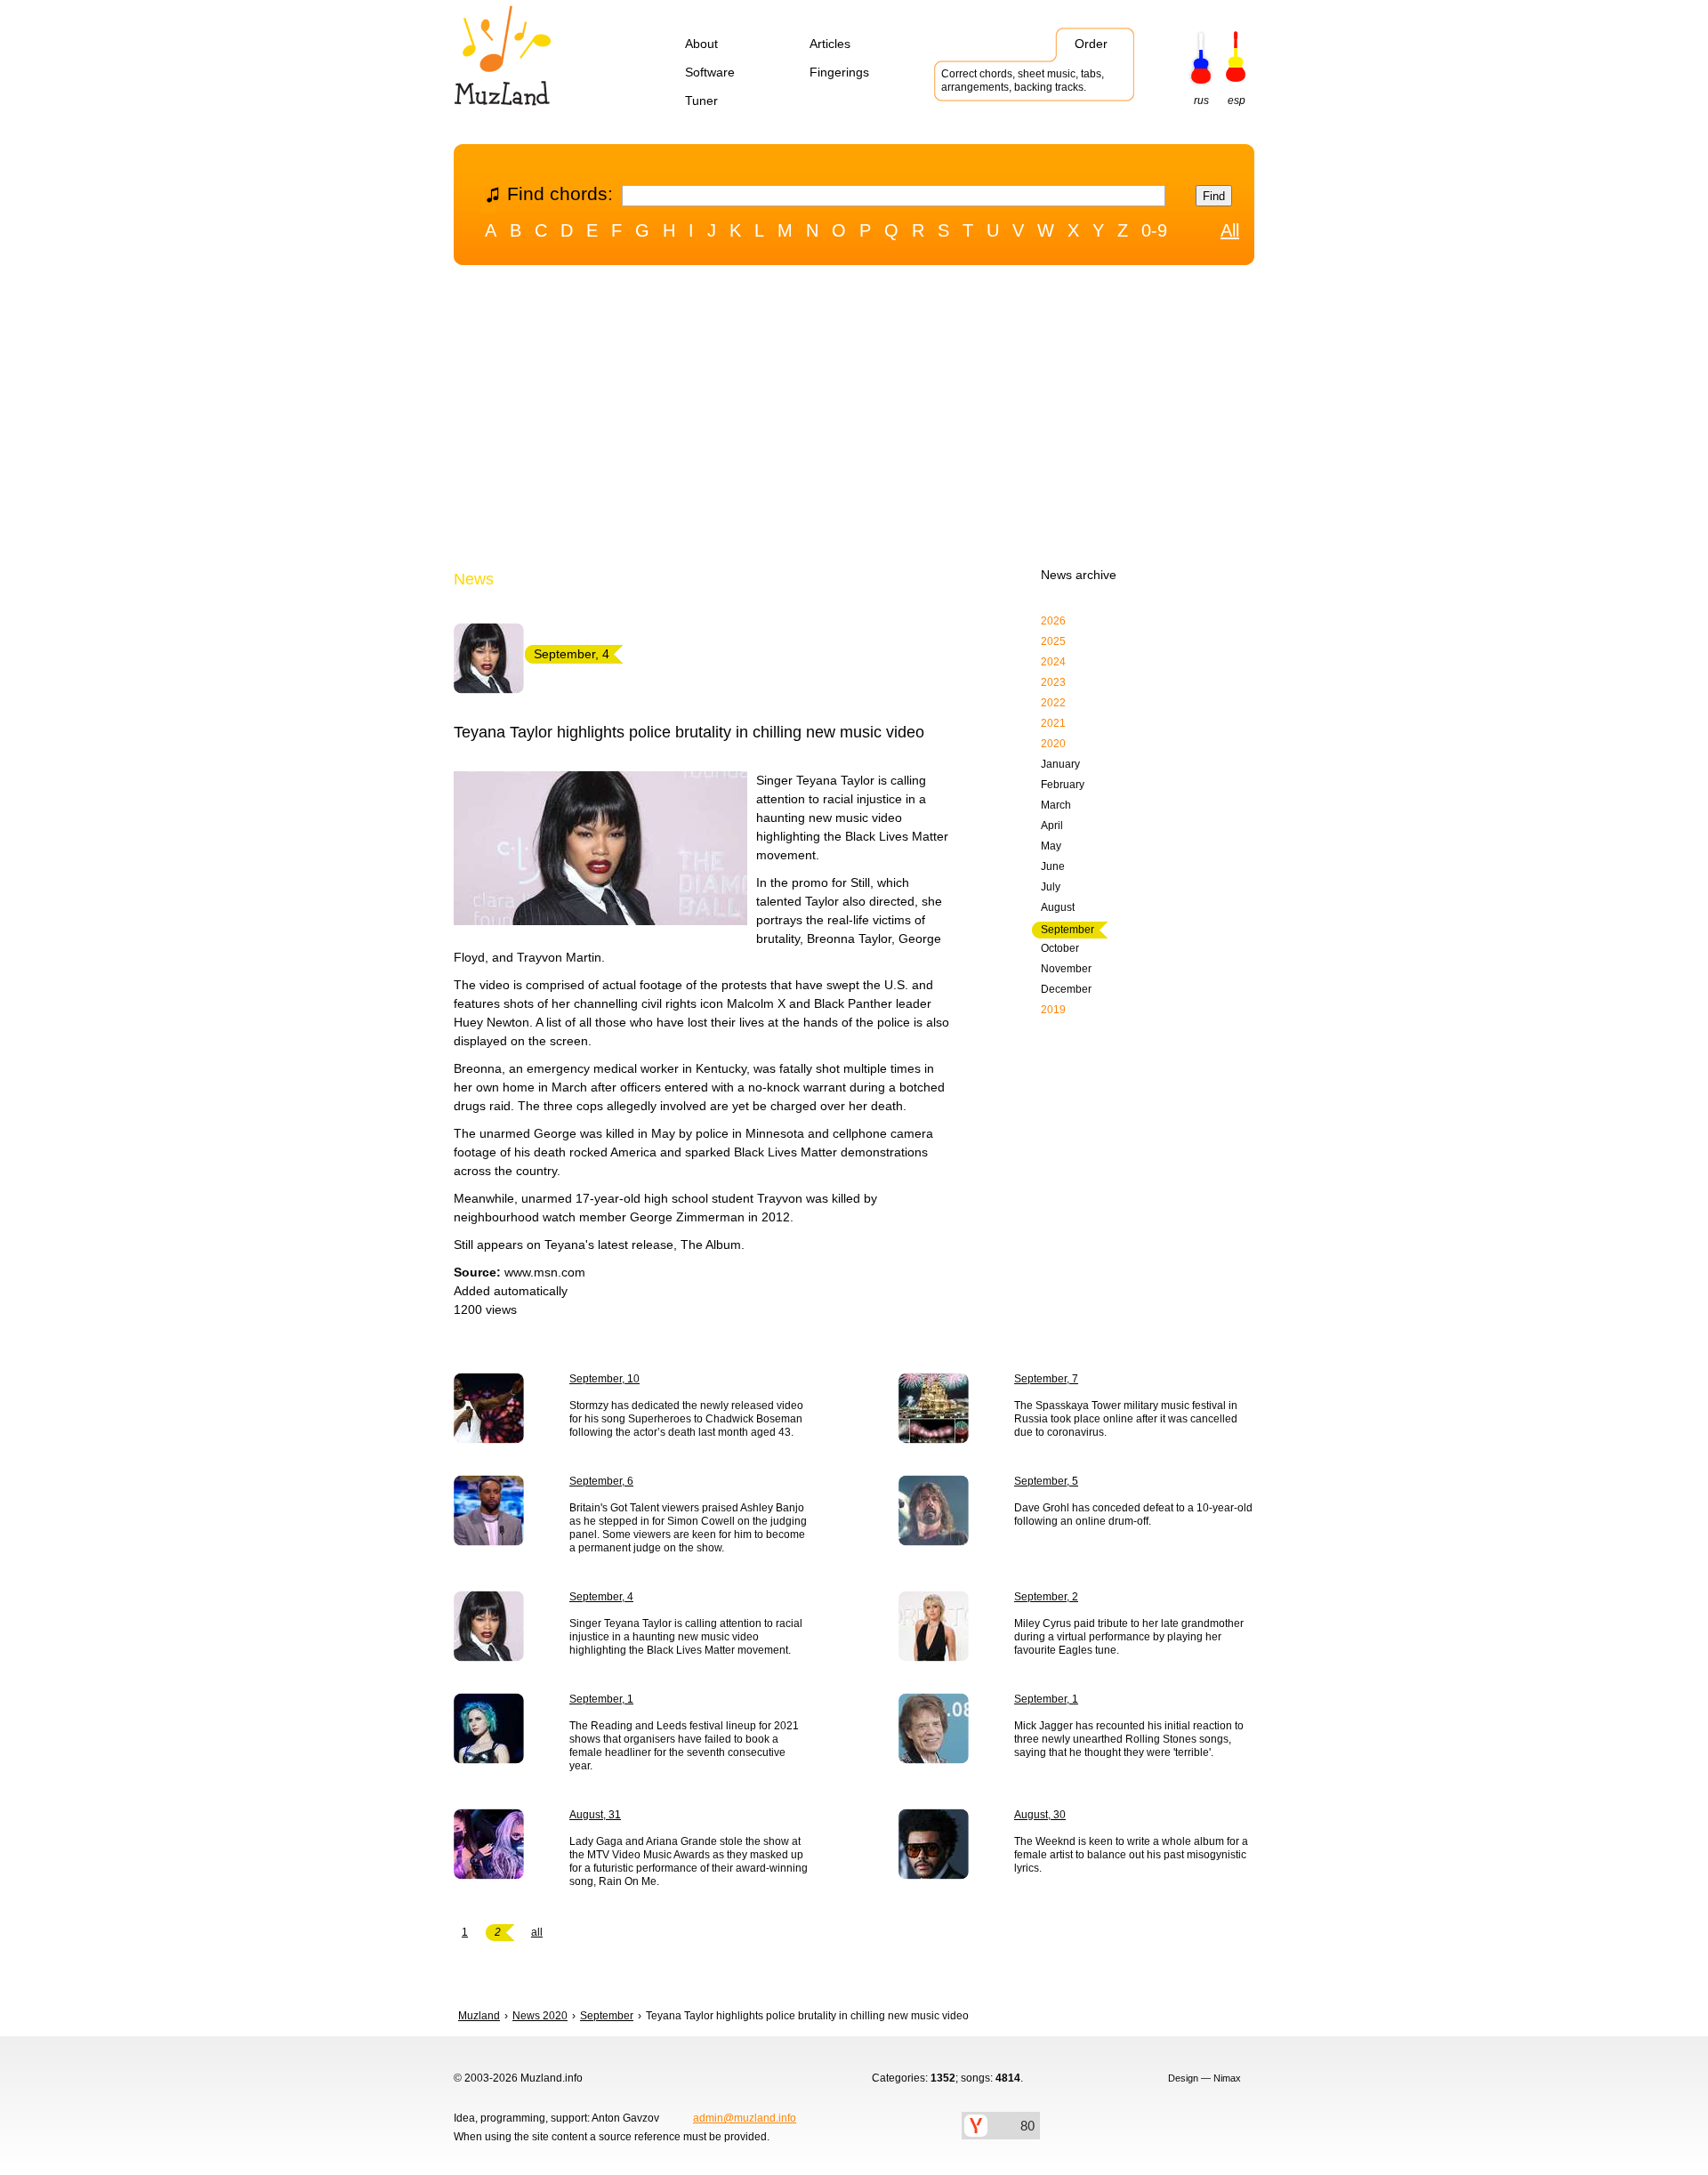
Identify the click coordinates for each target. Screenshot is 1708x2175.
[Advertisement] (854, 421)
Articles (830, 44)
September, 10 (604, 1379)
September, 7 (1046, 1379)
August (1058, 907)
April (1052, 826)
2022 (1053, 703)
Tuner (701, 101)
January (1060, 764)
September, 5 (1046, 1481)
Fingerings (839, 72)
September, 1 (601, 1699)
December (1066, 989)
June (1053, 866)
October (1060, 948)
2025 (1053, 641)
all (537, 1932)
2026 (1053, 621)
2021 (1053, 723)
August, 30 (1040, 1815)
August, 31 (595, 1815)
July (1051, 887)
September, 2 (1046, 1597)
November (1066, 969)
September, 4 (601, 1597)
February (1063, 785)
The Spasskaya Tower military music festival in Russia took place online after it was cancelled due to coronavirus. (1126, 1419)
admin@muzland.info (745, 2118)
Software (710, 72)
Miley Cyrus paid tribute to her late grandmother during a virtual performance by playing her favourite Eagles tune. (1129, 1637)
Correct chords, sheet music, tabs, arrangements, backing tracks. (1023, 81)
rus (1201, 101)
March (1056, 805)
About (701, 44)
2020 (1053, 744)
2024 (1053, 662)
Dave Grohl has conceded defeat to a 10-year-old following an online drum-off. (1133, 1514)
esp (1237, 101)
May (1051, 846)
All (1230, 230)
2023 (1053, 682)
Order (1091, 44)
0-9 (1154, 230)
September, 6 (601, 1481)
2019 (1053, 1010)
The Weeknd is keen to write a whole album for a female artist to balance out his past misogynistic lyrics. (1131, 1855)
